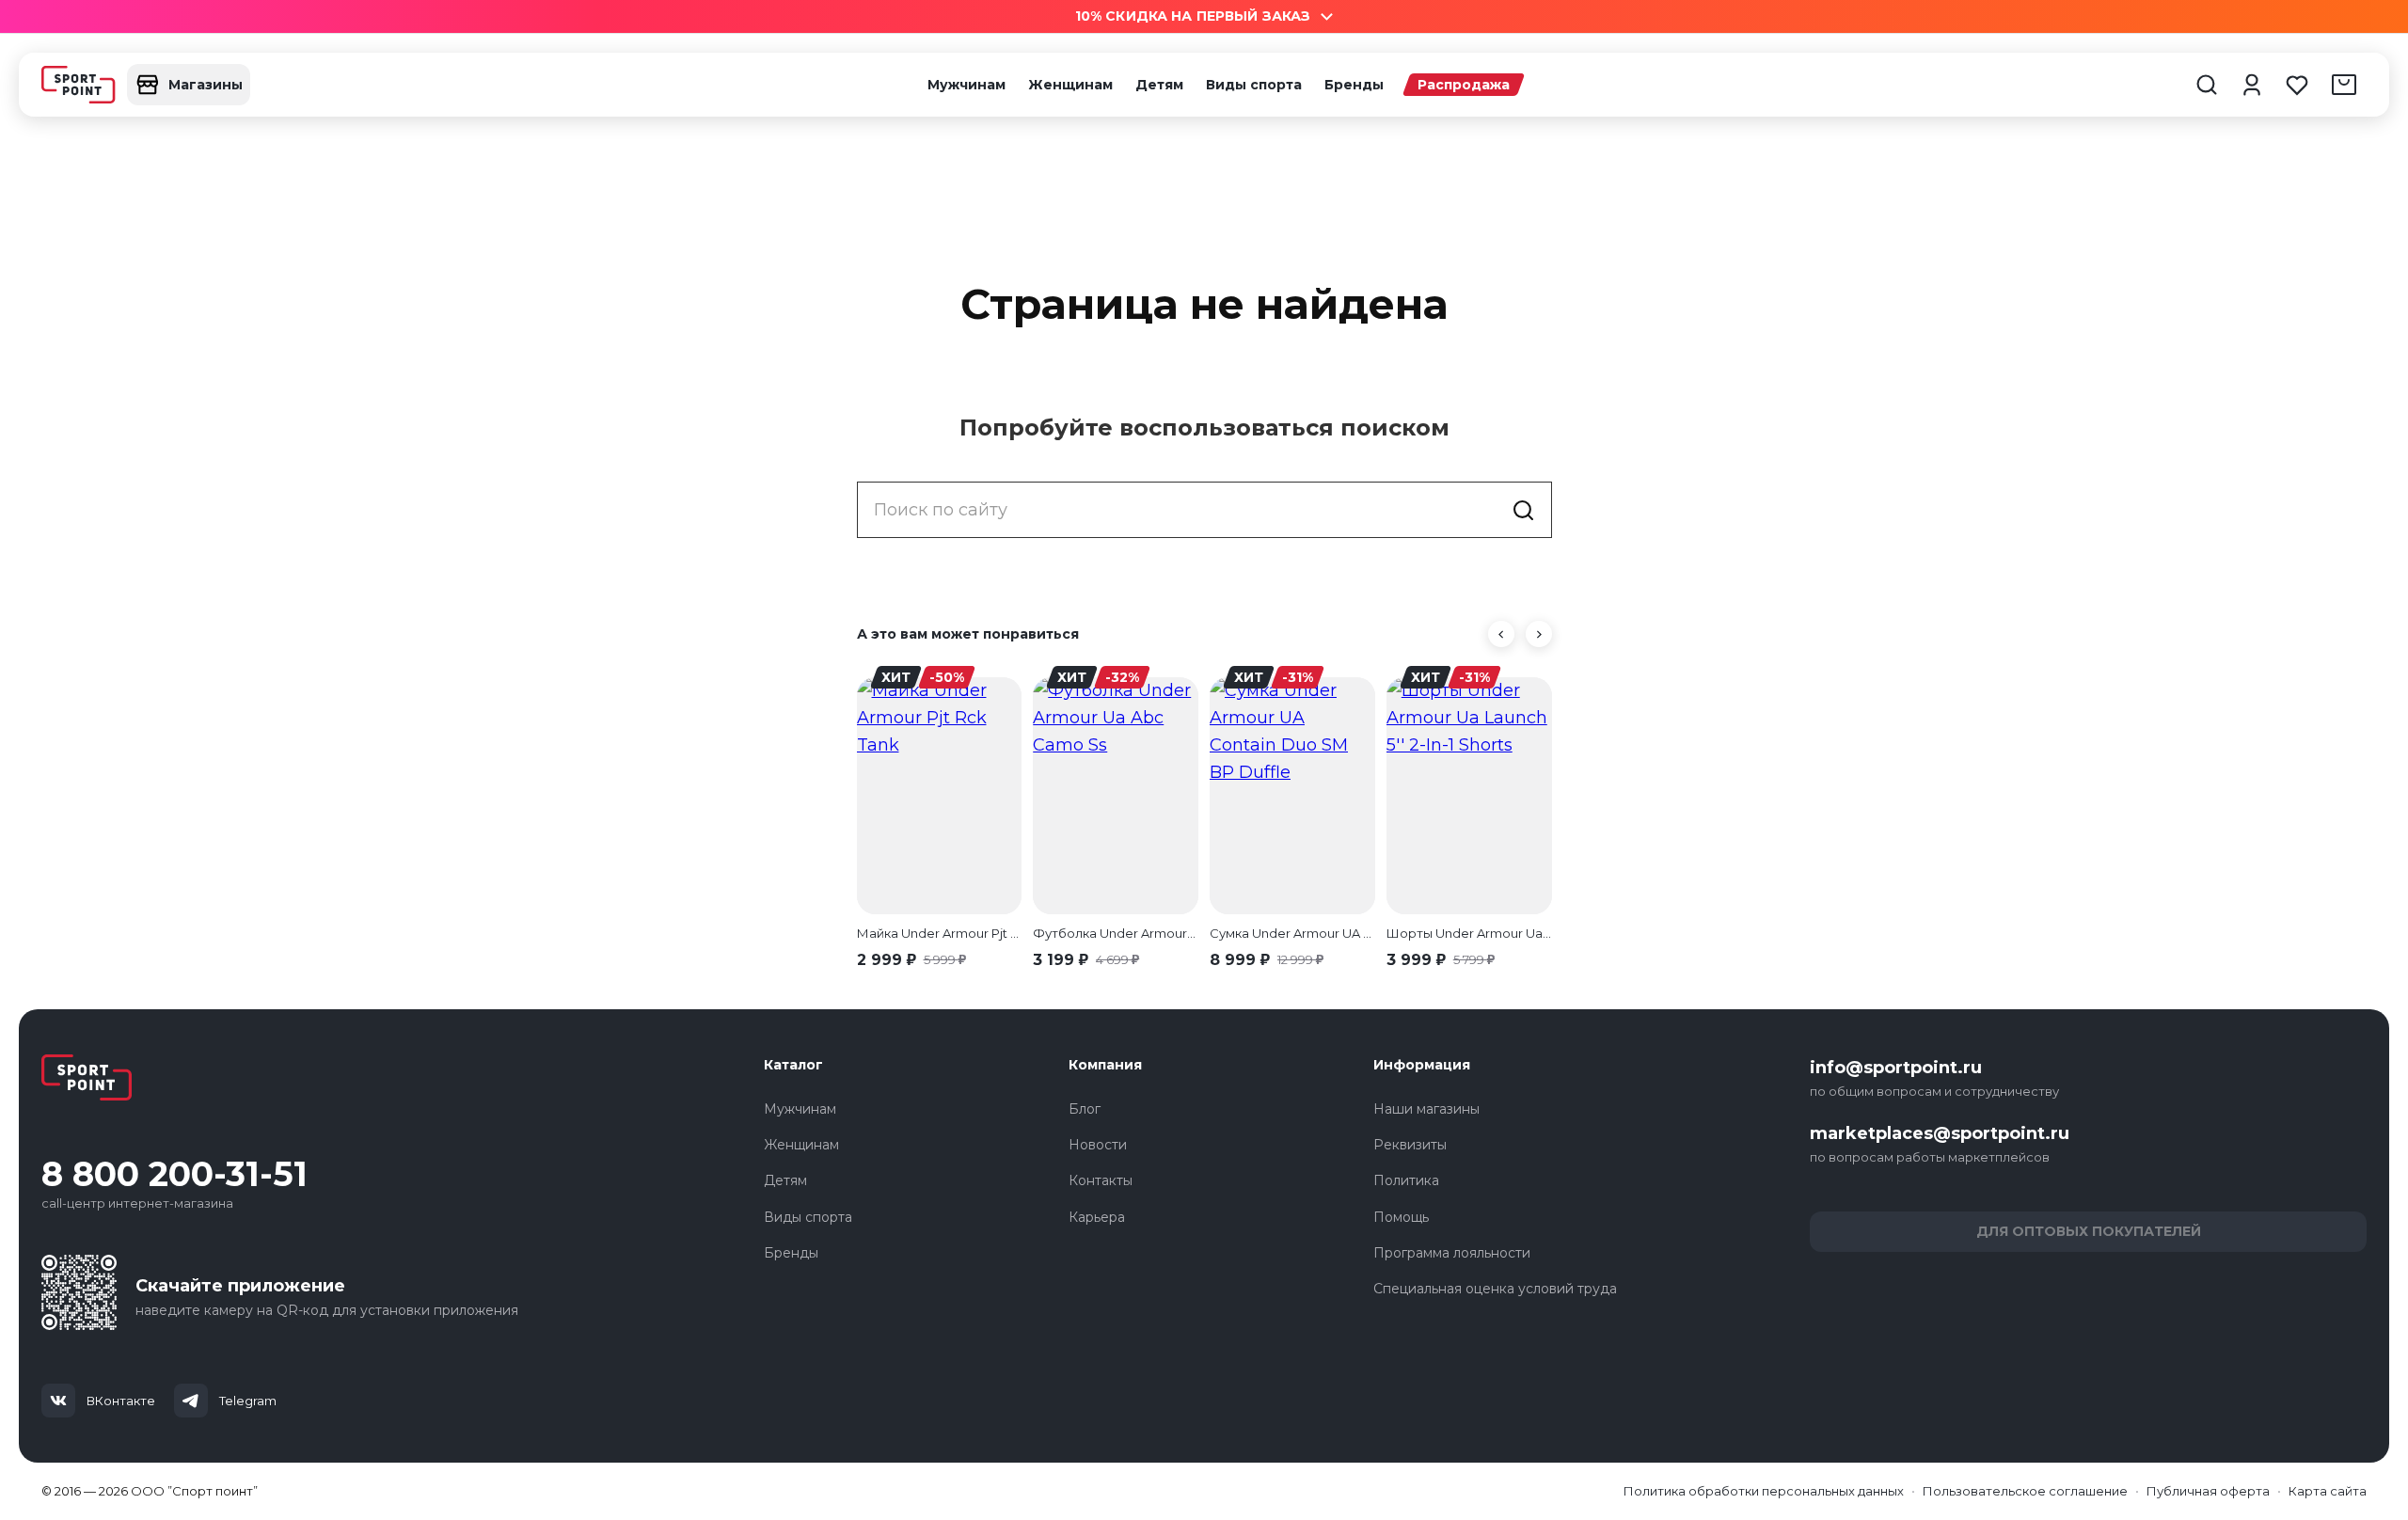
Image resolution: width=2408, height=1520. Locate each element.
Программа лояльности (1452, 1253)
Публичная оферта (2208, 1491)
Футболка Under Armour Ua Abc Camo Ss (1116, 933)
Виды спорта (1254, 85)
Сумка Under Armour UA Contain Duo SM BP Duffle (1292, 933)
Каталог (793, 1065)
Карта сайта (2328, 1491)
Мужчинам (966, 85)
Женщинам (1070, 85)
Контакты (1101, 1180)
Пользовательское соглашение (2025, 1491)
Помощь (1401, 1217)
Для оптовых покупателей (2089, 1231)
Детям (1159, 85)
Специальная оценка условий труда (1495, 1289)
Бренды (1354, 85)
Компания (1105, 1065)
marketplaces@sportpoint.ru (1940, 1133)
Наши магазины (1426, 1109)
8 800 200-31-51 (174, 1174)
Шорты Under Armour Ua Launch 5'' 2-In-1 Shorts (1469, 933)
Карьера (1097, 1217)
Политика (1406, 1180)
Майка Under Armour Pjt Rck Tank (940, 933)
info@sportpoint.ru (1896, 1068)
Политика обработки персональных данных (1764, 1491)
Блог (1085, 1109)
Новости (1098, 1145)
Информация (1422, 1065)
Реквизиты (1410, 1145)
